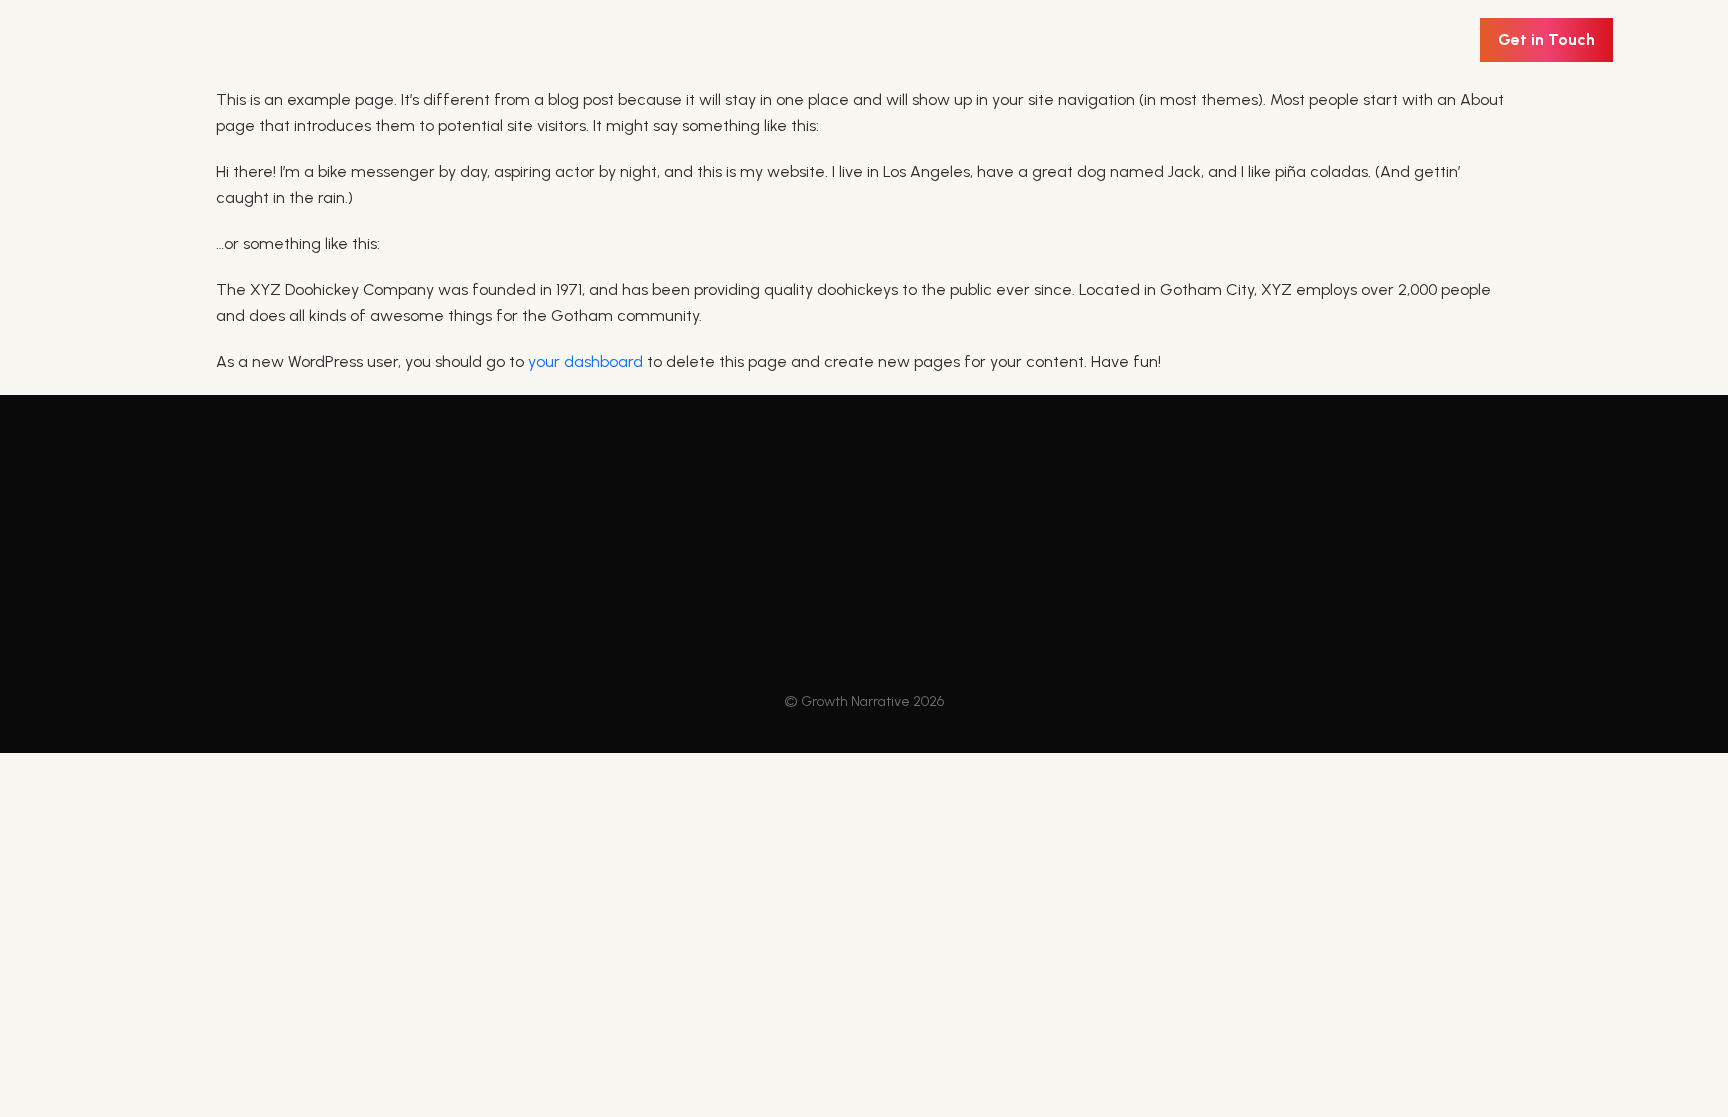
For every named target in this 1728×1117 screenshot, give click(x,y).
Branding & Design (573, 597)
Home (520, 560)
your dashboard (585, 361)
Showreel (751, 597)
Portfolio (747, 560)
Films (514, 634)
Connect (747, 634)
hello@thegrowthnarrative (1377, 590)
